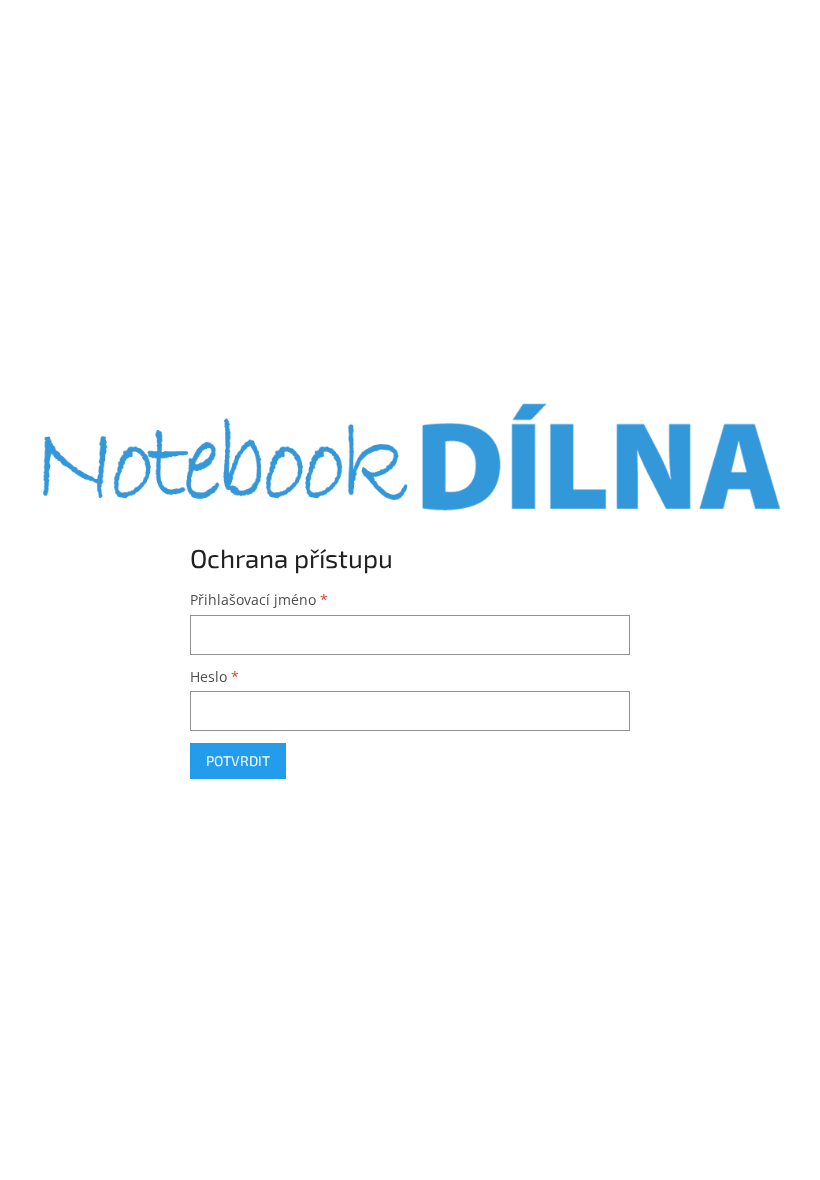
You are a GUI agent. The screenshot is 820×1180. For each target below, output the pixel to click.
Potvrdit (238, 760)
